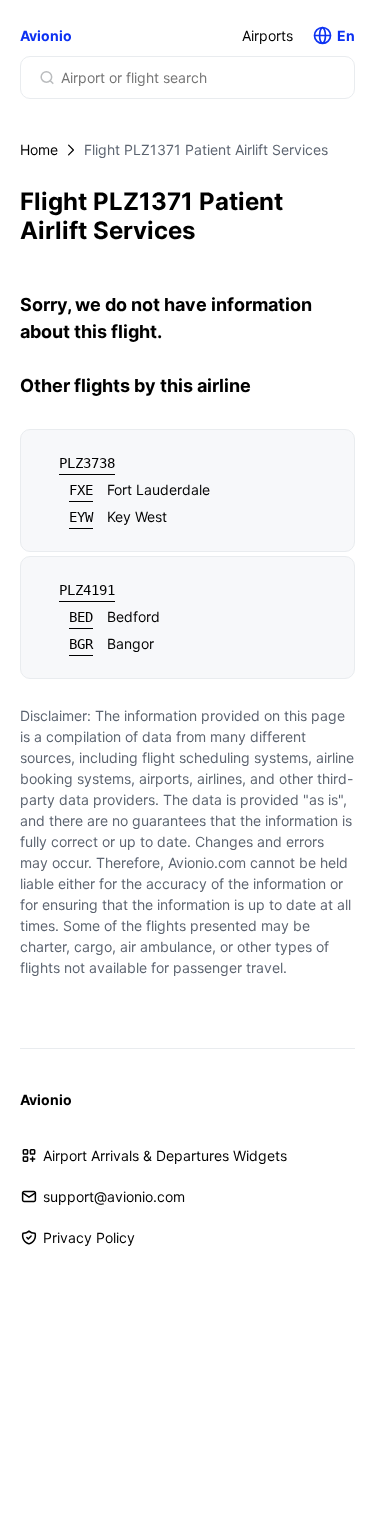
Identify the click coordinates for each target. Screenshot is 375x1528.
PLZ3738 (87, 463)
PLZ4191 (87, 590)
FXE (81, 490)
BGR (81, 644)
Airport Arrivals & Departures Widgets (165, 1155)
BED (81, 617)
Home (39, 149)
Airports (267, 35)
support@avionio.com (114, 1196)
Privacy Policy (89, 1237)
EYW (81, 517)
